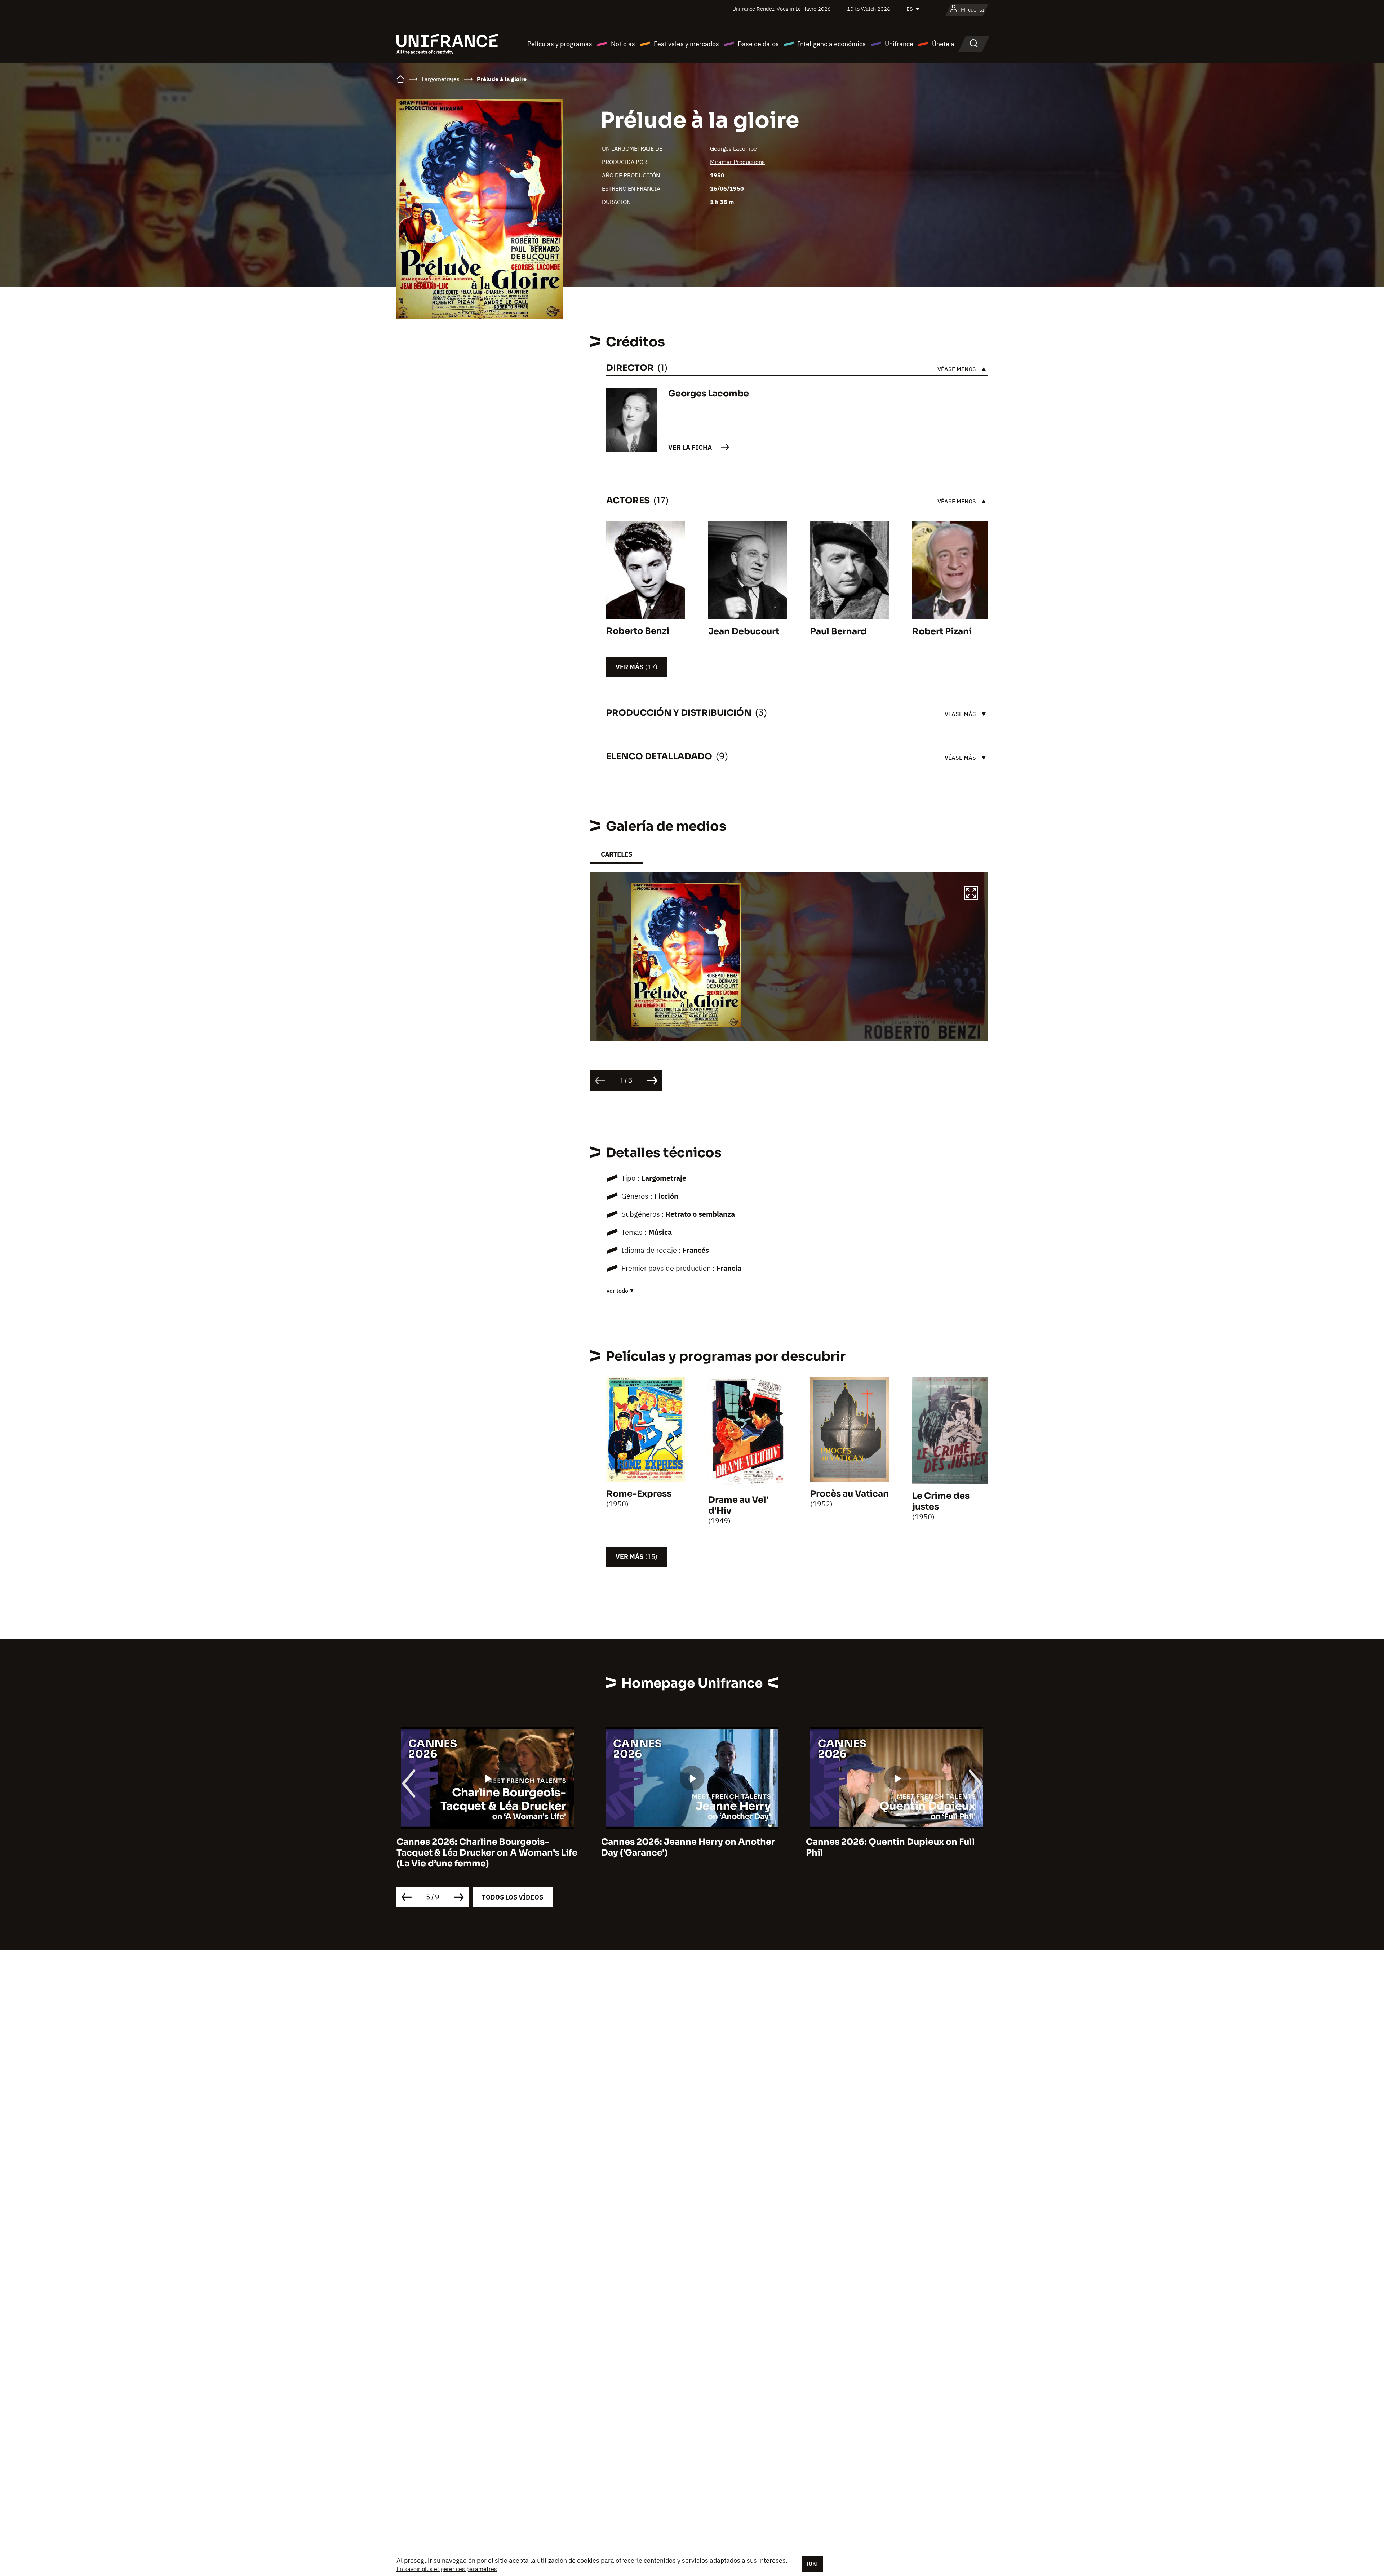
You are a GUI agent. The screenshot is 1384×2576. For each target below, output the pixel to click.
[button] (971, 894)
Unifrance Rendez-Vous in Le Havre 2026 (782, 9)
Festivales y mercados (686, 44)
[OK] (812, 2564)
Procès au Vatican (850, 1494)
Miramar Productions (737, 162)
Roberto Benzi (638, 631)
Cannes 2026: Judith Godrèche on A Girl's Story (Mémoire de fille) (886, 1847)
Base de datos (758, 44)
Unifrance (899, 44)
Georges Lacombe (733, 148)
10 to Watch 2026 (869, 9)
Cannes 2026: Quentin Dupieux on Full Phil (481, 1847)
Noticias (623, 44)
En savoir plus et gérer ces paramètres (447, 2569)
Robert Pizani (942, 631)
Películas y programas (560, 44)
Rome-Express (639, 1494)
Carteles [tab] (616, 854)
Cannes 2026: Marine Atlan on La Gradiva (692, 1842)
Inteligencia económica (832, 44)
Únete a (943, 44)
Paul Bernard (839, 631)
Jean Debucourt (744, 631)
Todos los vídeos (513, 1897)
